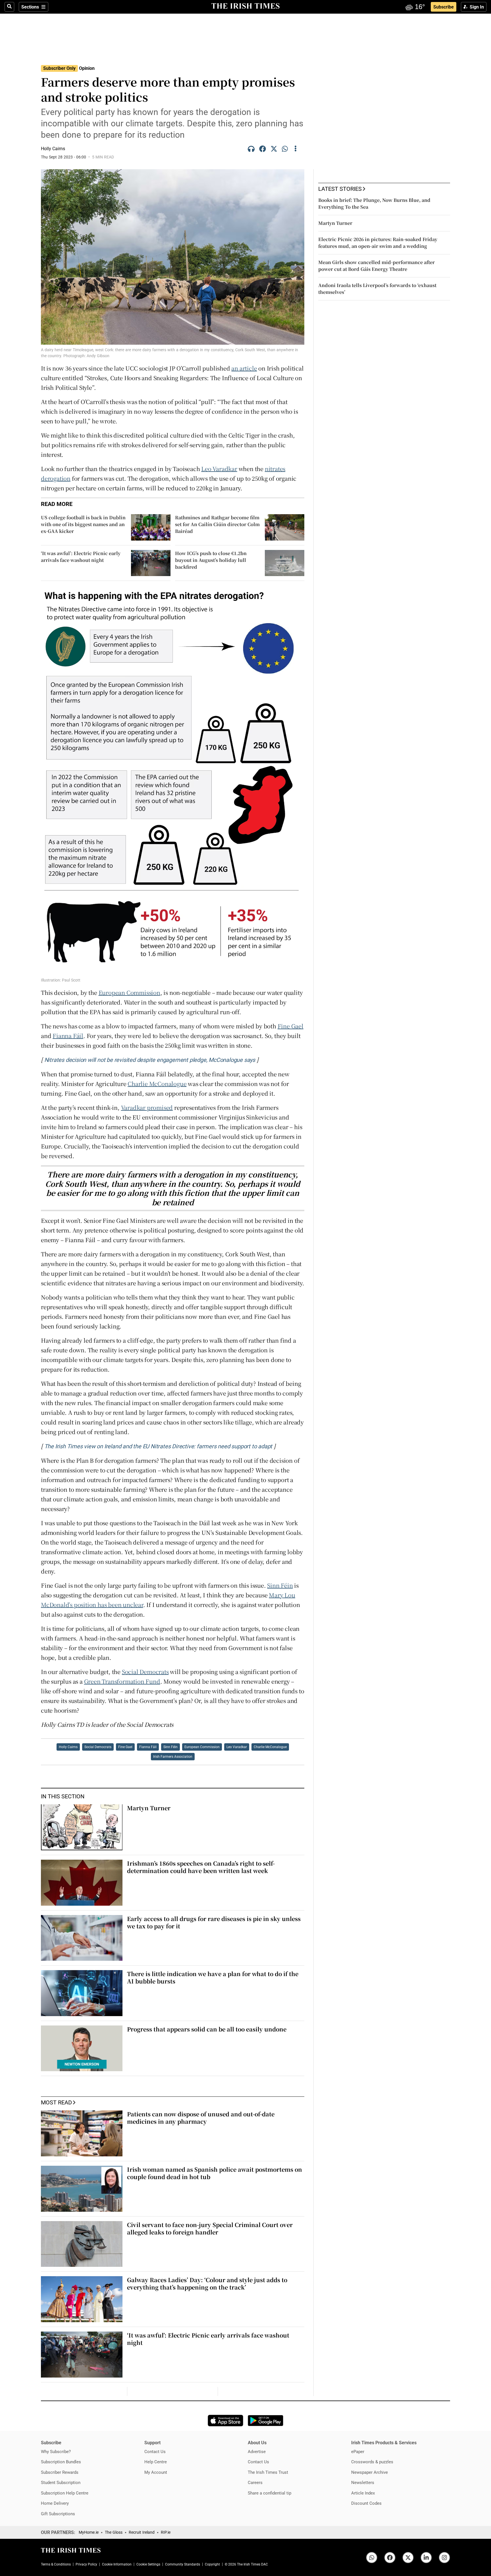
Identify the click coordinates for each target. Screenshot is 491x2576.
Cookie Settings (148, 2564)
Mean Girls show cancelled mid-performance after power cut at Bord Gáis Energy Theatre (376, 266)
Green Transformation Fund (122, 1681)
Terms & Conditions (56, 2564)
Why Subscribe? (56, 2452)
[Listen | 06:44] (251, 150)
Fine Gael (291, 1026)
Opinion (87, 68)
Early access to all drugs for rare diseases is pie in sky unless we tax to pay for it (214, 1922)
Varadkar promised (147, 1107)
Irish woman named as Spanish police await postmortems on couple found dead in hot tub (215, 2173)
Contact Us (155, 2452)
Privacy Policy (86, 2564)
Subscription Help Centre (65, 2493)
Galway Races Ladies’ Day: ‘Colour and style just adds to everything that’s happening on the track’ (207, 2283)
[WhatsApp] (285, 150)
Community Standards (183, 2564)
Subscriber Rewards (60, 2472)
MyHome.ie (89, 2532)
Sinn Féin (280, 1585)
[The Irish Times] (246, 6)
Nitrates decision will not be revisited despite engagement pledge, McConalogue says (150, 1060)
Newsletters (363, 2482)
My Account (156, 2472)
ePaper (358, 2452)
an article (244, 368)
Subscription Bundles (61, 2462)
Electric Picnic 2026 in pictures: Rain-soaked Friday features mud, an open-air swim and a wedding (378, 243)
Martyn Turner (149, 1808)
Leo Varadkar (219, 469)
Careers (255, 2482)
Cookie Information (117, 2564)
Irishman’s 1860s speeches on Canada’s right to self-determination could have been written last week (201, 1867)
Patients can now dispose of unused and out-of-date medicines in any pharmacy (201, 2118)
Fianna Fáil (68, 1036)
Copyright (212, 2564)
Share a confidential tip (270, 2493)
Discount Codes (366, 2503)
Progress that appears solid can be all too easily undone (207, 2029)
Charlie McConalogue (157, 1084)
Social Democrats (145, 1672)
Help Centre (156, 2462)
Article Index (363, 2493)
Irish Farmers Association (173, 1757)
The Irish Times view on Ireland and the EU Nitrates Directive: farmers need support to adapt (158, 1446)
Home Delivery (55, 2503)
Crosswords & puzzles (372, 2462)
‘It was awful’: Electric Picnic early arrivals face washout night (208, 2339)
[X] (274, 150)
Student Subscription (61, 2482)
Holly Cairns (68, 1747)
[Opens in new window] (225, 2421)
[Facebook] (263, 150)
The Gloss (114, 2532)
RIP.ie (166, 2532)
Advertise (257, 2452)
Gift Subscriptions (58, 2514)
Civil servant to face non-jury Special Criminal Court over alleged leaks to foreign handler (210, 2228)
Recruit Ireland (142, 2532)
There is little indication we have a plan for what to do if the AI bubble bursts (213, 1977)
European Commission (129, 992)
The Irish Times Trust (268, 2472)
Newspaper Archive (370, 2472)
